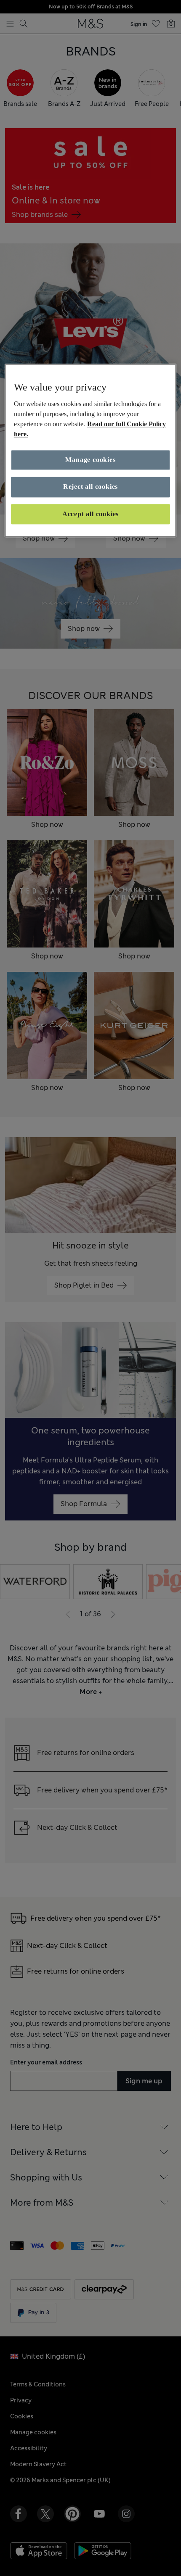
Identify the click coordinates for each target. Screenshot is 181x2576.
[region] (91, 451)
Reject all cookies (90, 487)
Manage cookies (90, 460)
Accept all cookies (90, 514)
